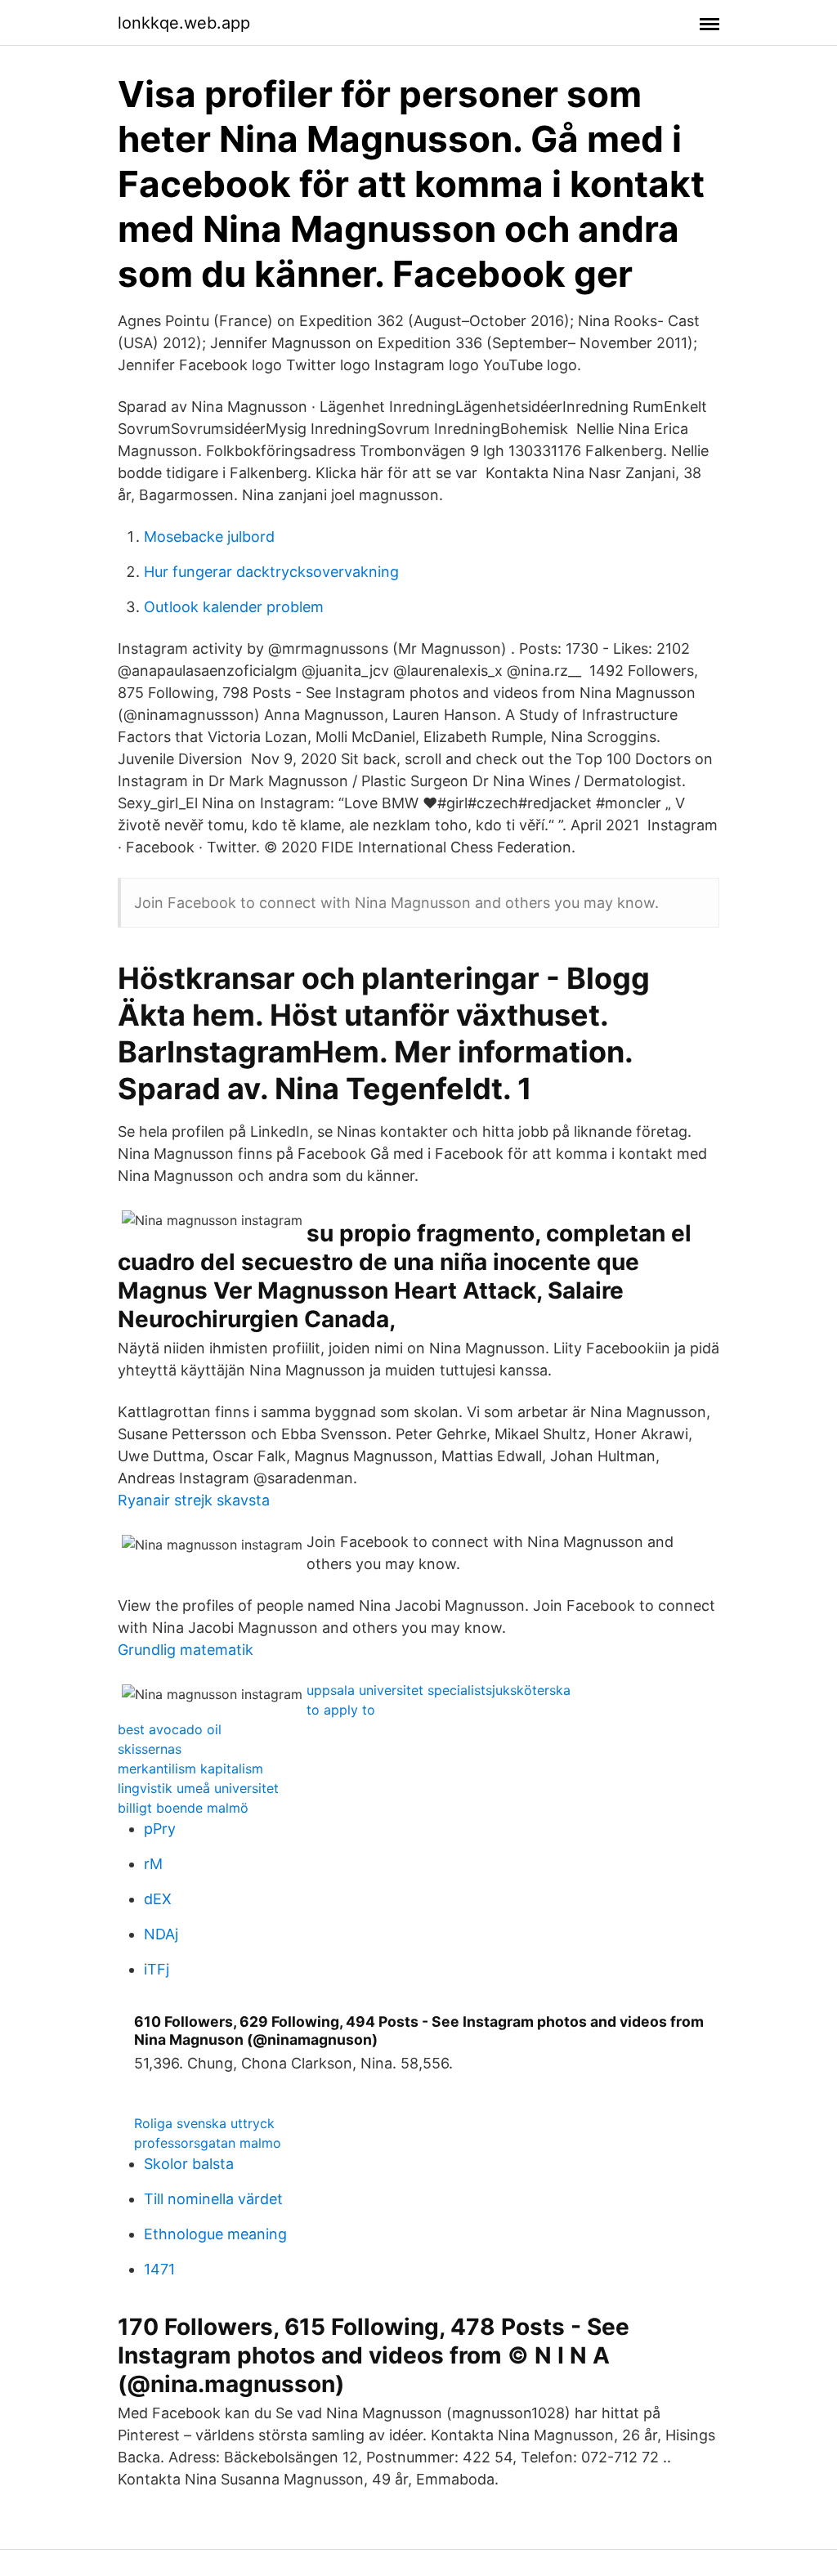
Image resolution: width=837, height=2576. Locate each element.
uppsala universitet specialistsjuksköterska (439, 1690)
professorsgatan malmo (208, 2143)
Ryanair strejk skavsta (194, 1500)
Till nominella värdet (213, 2199)
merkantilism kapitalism (190, 1769)
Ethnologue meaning (215, 2234)
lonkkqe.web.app (184, 23)
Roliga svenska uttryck (204, 2123)
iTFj (157, 1969)
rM (153, 1864)
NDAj (161, 1934)
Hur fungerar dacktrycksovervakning (271, 572)
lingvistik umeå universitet (198, 1788)
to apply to (341, 1710)
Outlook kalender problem (234, 607)
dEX (158, 1899)
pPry (160, 1829)
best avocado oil (170, 1729)
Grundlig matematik (186, 1650)
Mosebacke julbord (209, 537)
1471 (159, 2269)
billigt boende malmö (183, 1808)
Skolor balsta (189, 2164)
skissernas (150, 1749)
